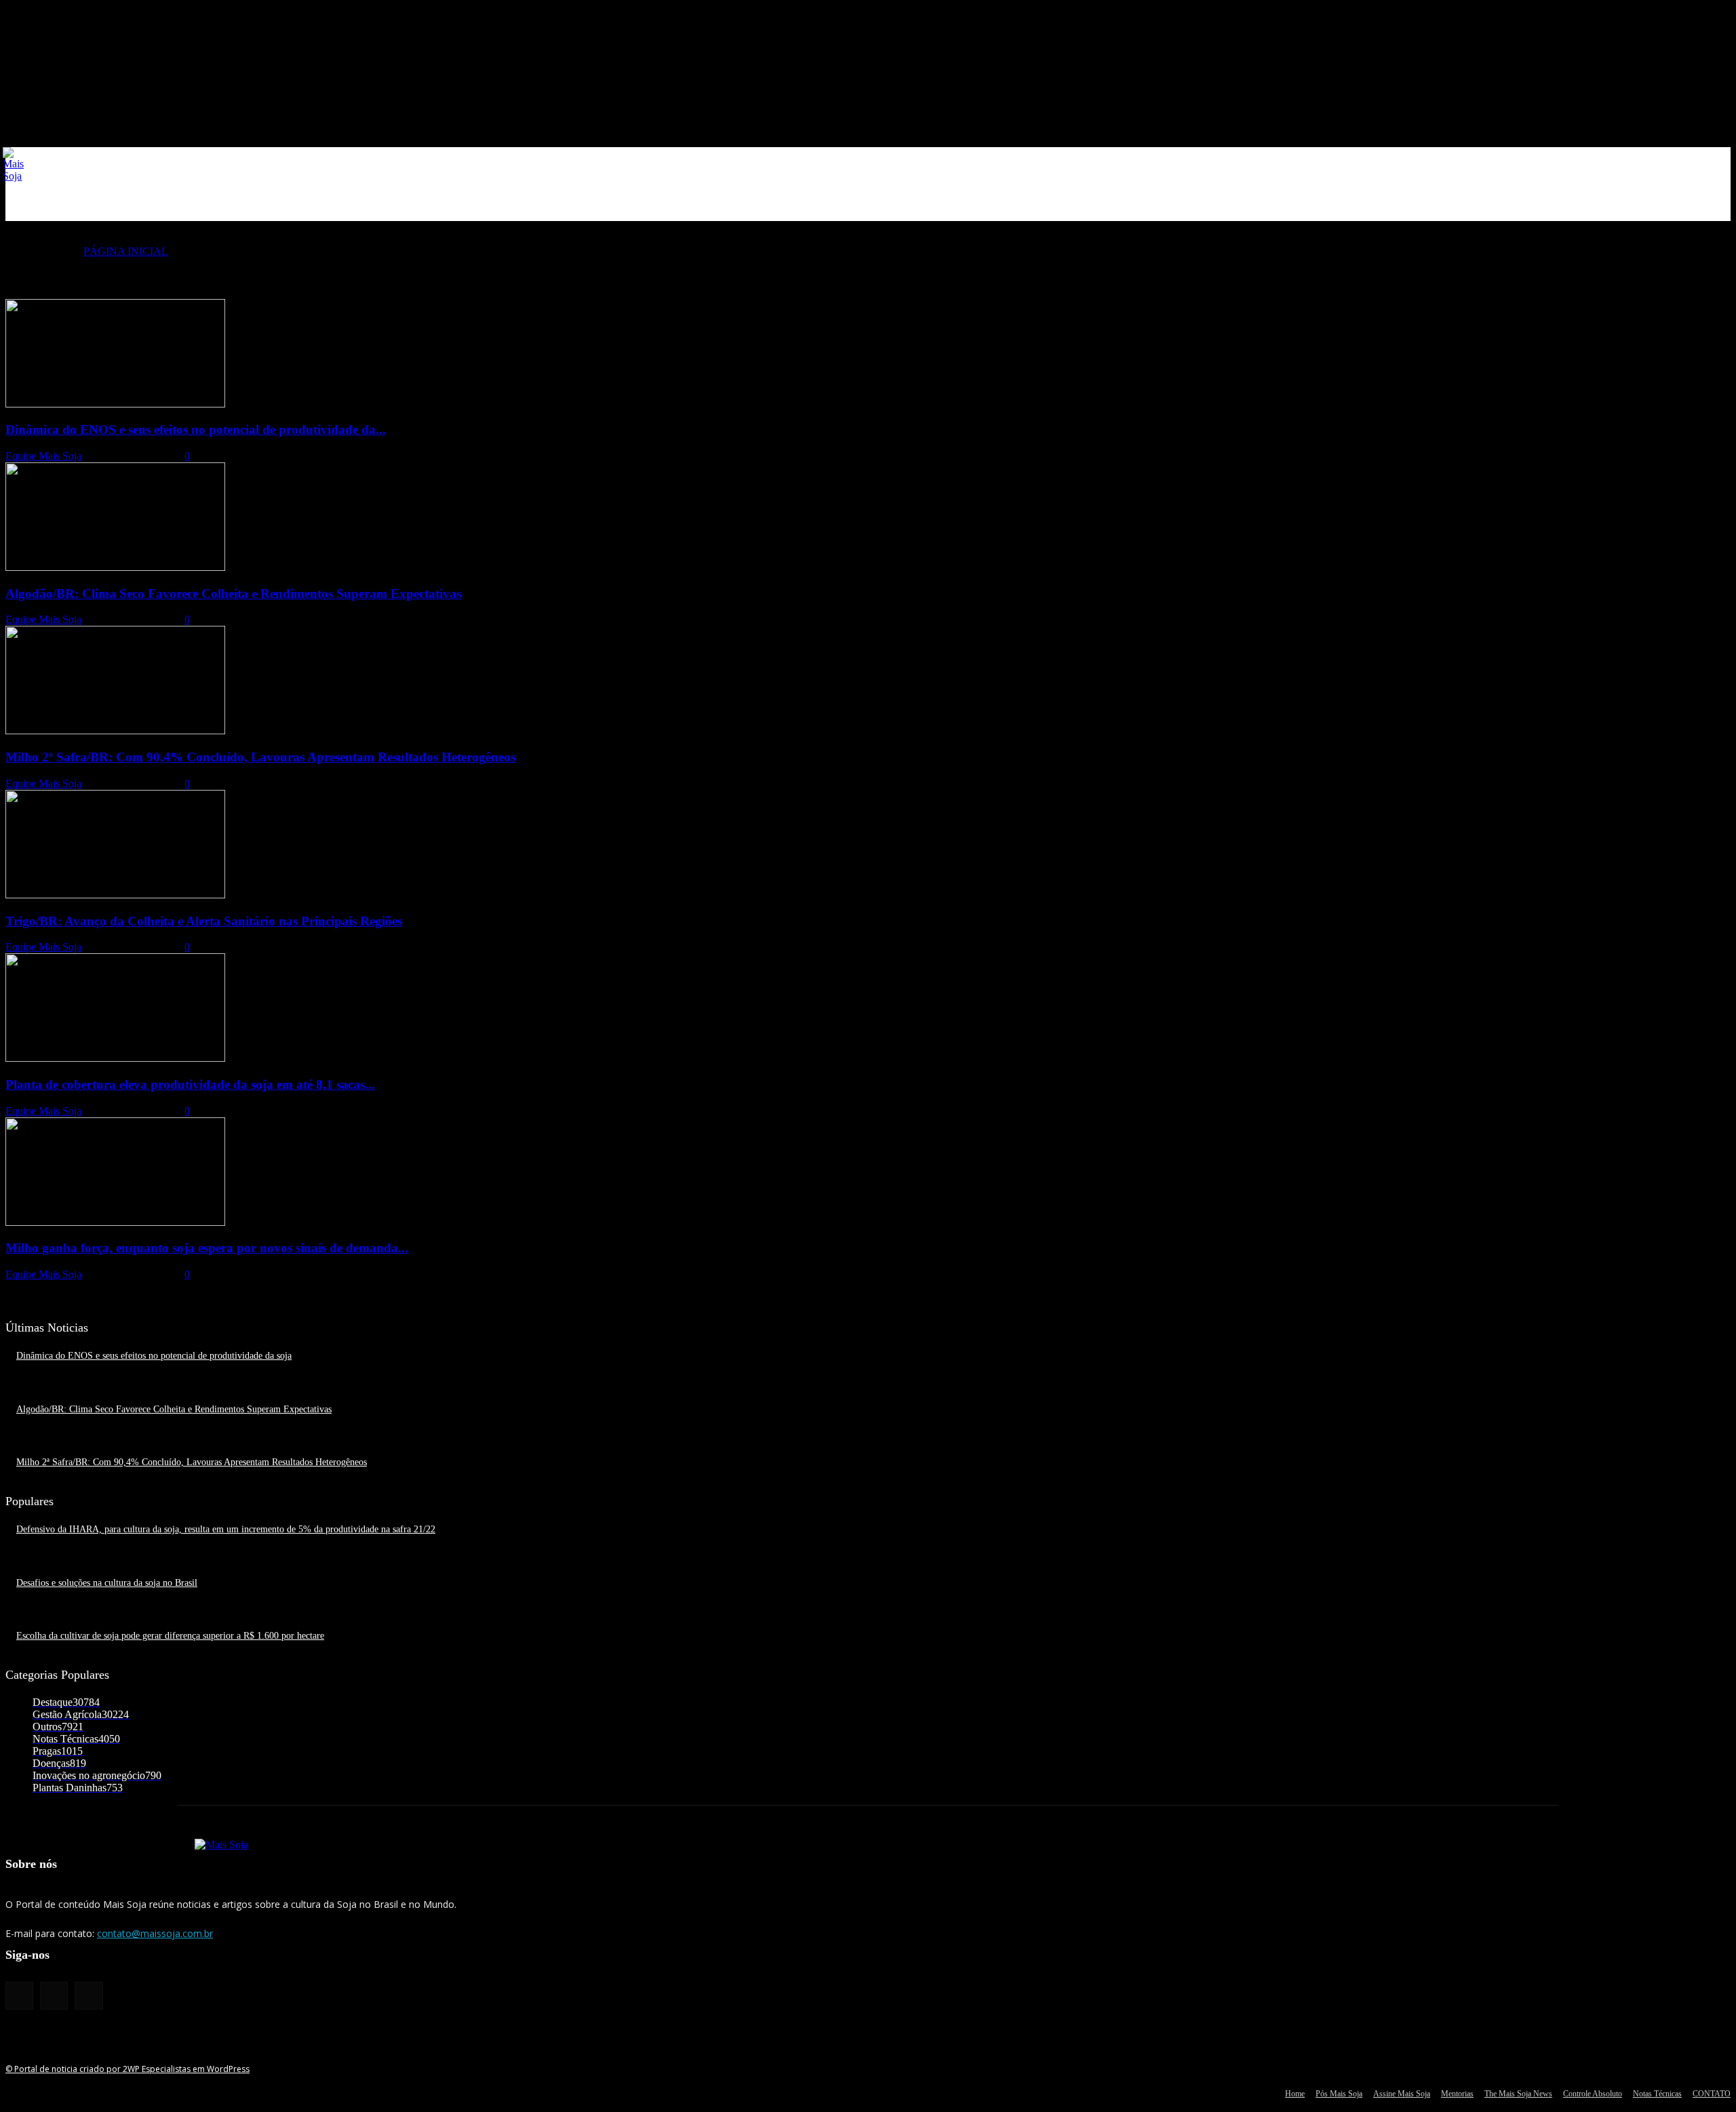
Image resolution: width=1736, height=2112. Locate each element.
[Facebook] (19, 1996)
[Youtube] (88, 1996)
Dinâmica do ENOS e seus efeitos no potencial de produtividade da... (196, 430)
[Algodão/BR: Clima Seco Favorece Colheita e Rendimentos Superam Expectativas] (115, 567)
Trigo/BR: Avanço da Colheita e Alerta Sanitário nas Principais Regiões (204, 921)
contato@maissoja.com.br (155, 1933)
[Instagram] (54, 1996)
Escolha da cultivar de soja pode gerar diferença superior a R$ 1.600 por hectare (170, 1636)
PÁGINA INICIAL (126, 251)
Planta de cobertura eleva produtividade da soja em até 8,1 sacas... (190, 1084)
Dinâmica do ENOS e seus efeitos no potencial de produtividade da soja (154, 1356)
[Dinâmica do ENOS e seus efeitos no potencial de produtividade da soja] (115, 404)
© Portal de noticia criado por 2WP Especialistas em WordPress (127, 2069)
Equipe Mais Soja (43, 456)
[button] (1714, 205)
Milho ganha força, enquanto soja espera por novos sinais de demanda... (207, 1248)
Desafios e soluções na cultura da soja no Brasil (107, 1583)
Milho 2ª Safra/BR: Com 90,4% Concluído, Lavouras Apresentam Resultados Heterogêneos (260, 757)
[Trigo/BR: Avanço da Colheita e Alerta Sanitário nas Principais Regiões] (115, 895)
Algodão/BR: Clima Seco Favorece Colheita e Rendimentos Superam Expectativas (233, 594)
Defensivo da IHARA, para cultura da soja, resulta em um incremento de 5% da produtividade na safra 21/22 (226, 1529)
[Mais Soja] (14, 165)
